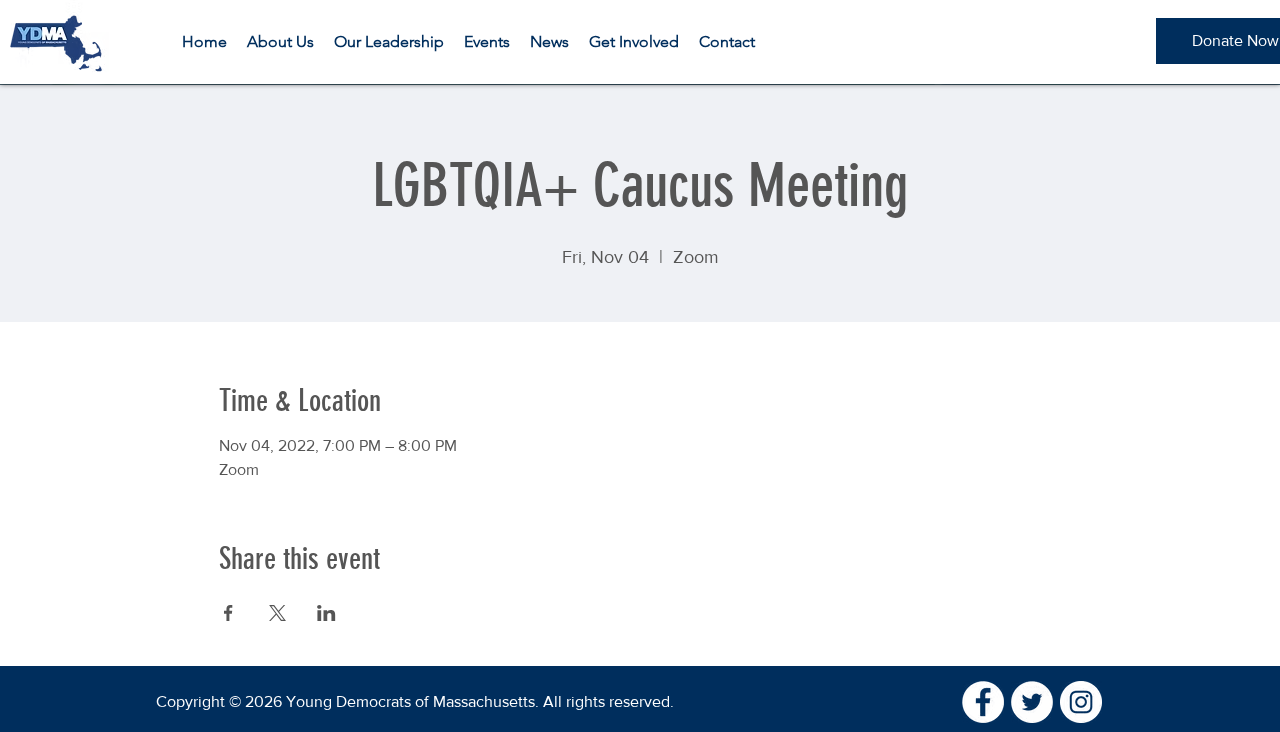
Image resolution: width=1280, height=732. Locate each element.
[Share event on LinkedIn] (326, 613)
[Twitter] (1032, 702)
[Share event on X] (277, 613)
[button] (280, 42)
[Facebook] (983, 702)
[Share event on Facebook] (228, 613)
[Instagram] (1081, 702)
